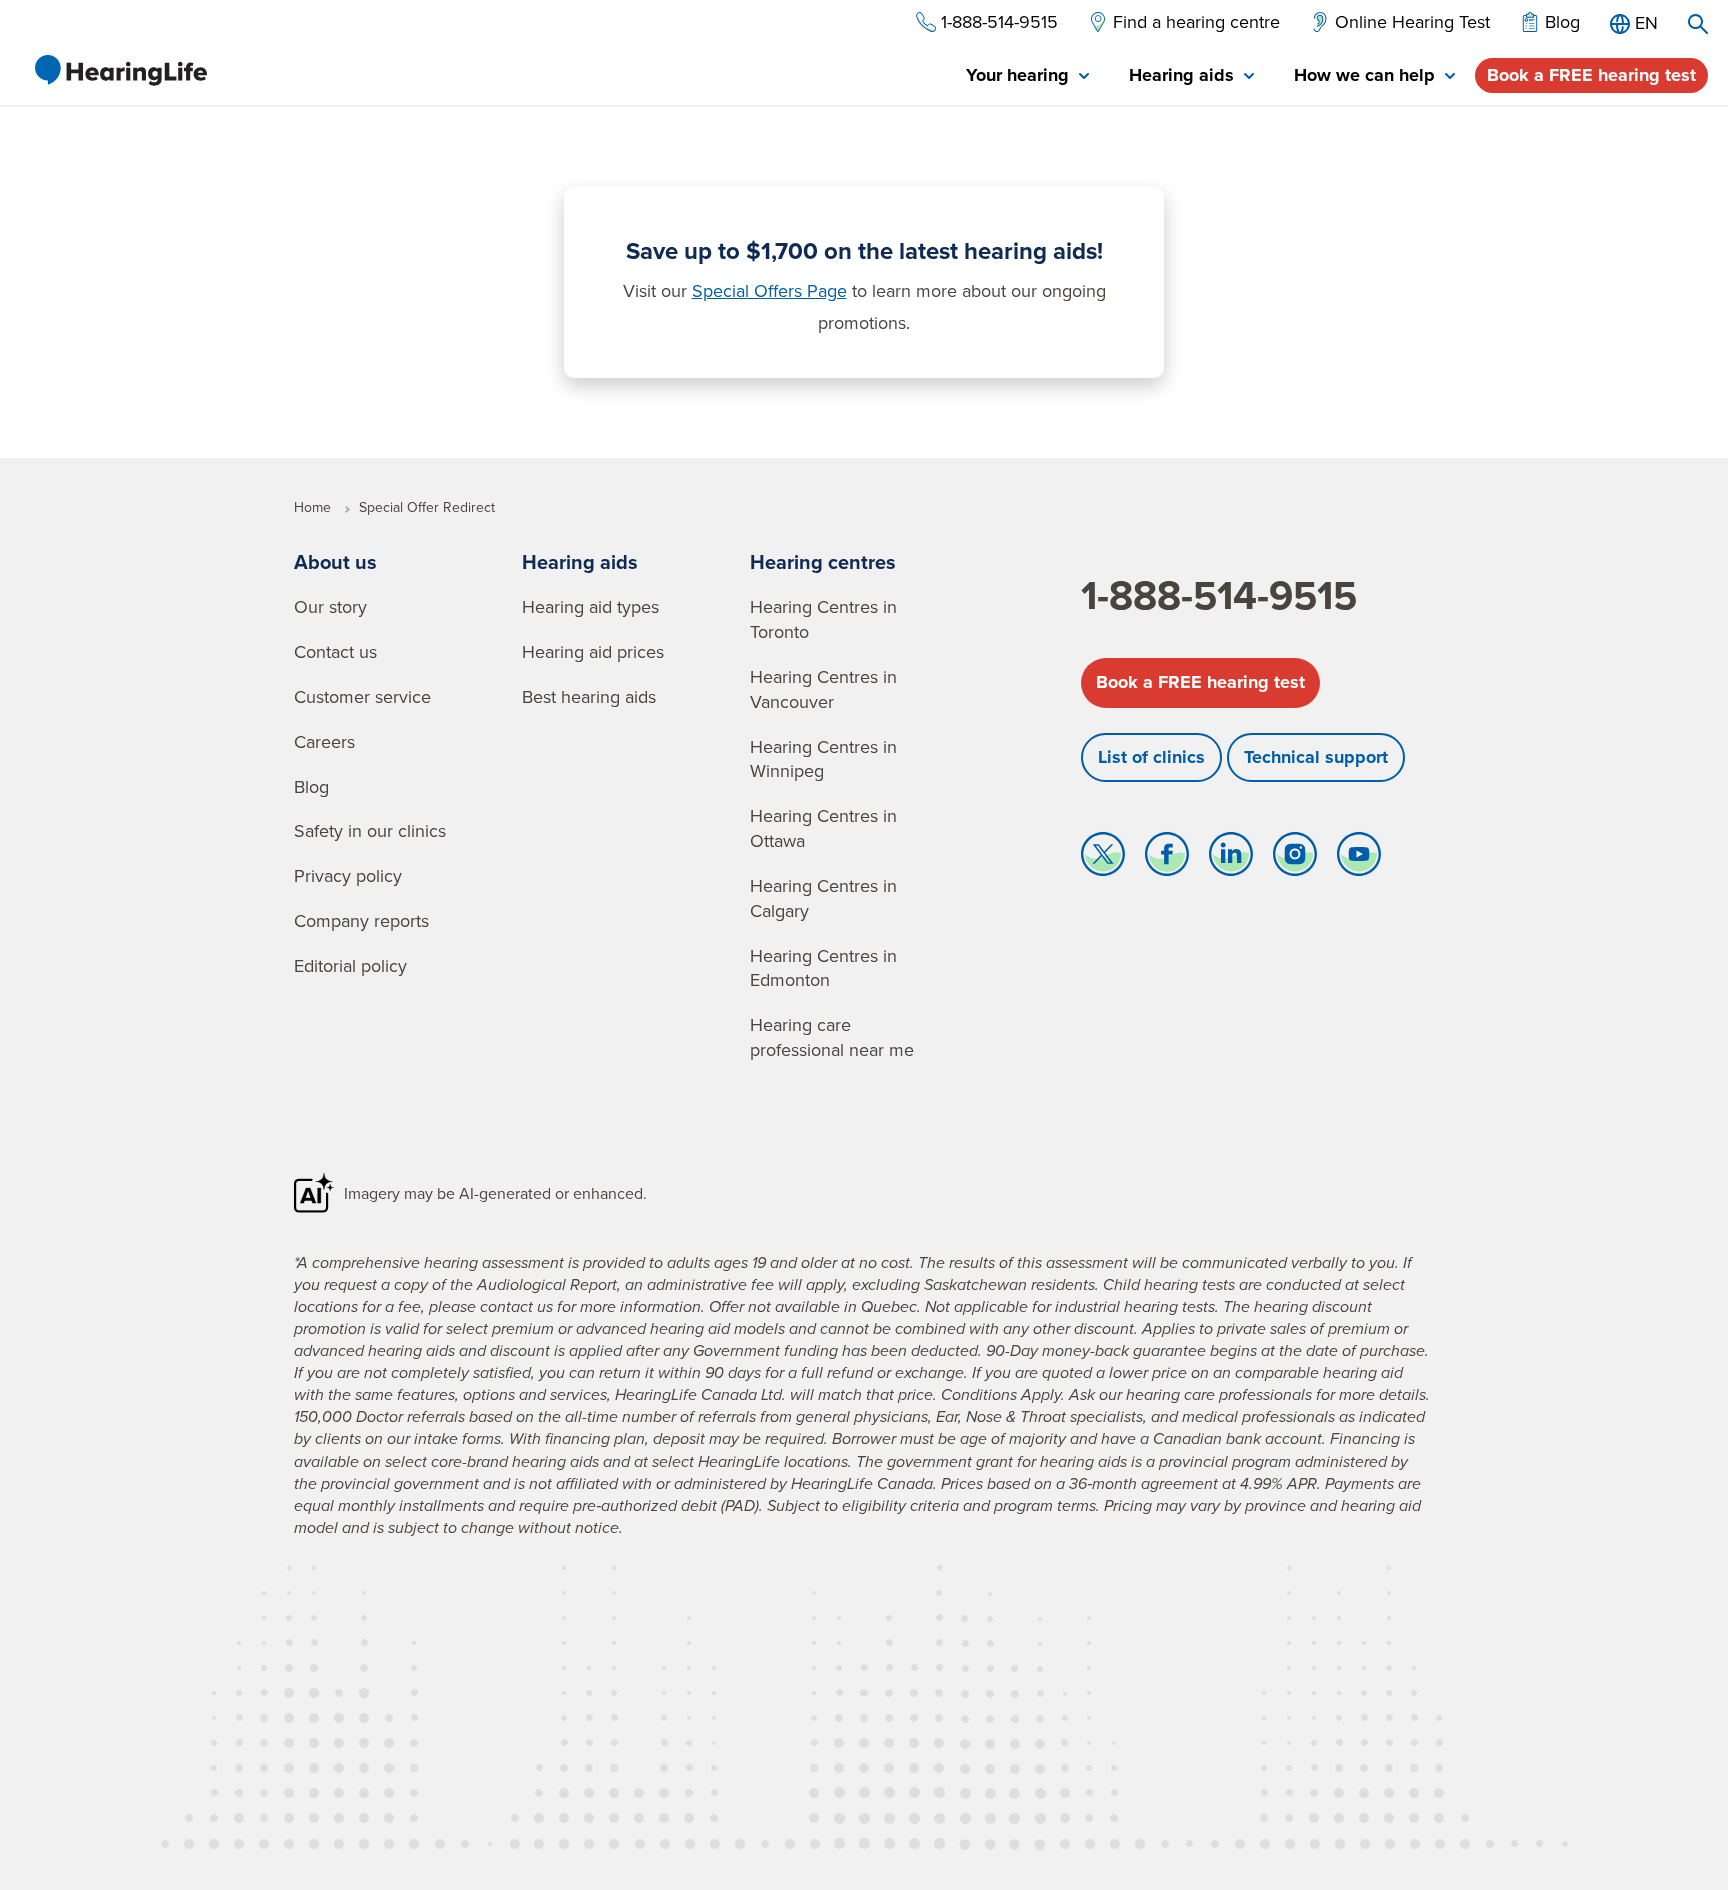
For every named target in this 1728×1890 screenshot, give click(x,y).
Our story (330, 606)
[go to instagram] (1295, 859)
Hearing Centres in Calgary (823, 898)
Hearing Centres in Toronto (823, 619)
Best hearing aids (589, 696)
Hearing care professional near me (832, 1037)
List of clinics (1151, 757)
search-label (1698, 24)
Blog (311, 786)
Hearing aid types (590, 606)
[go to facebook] (1167, 859)
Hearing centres (823, 561)
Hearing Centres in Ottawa (823, 828)
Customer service (362, 696)
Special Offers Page (769, 290)
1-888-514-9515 (1219, 595)
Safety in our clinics (370, 830)
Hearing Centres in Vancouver (823, 689)
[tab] (1027, 76)
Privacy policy (348, 875)
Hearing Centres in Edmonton (823, 968)
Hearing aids (580, 561)
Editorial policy (350, 965)
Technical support (1316, 757)
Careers (324, 741)
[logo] (120, 70)
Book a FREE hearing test (1591, 75)
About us (335, 561)
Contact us (335, 651)
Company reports (361, 920)
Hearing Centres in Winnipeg (823, 759)
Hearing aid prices (593, 651)
